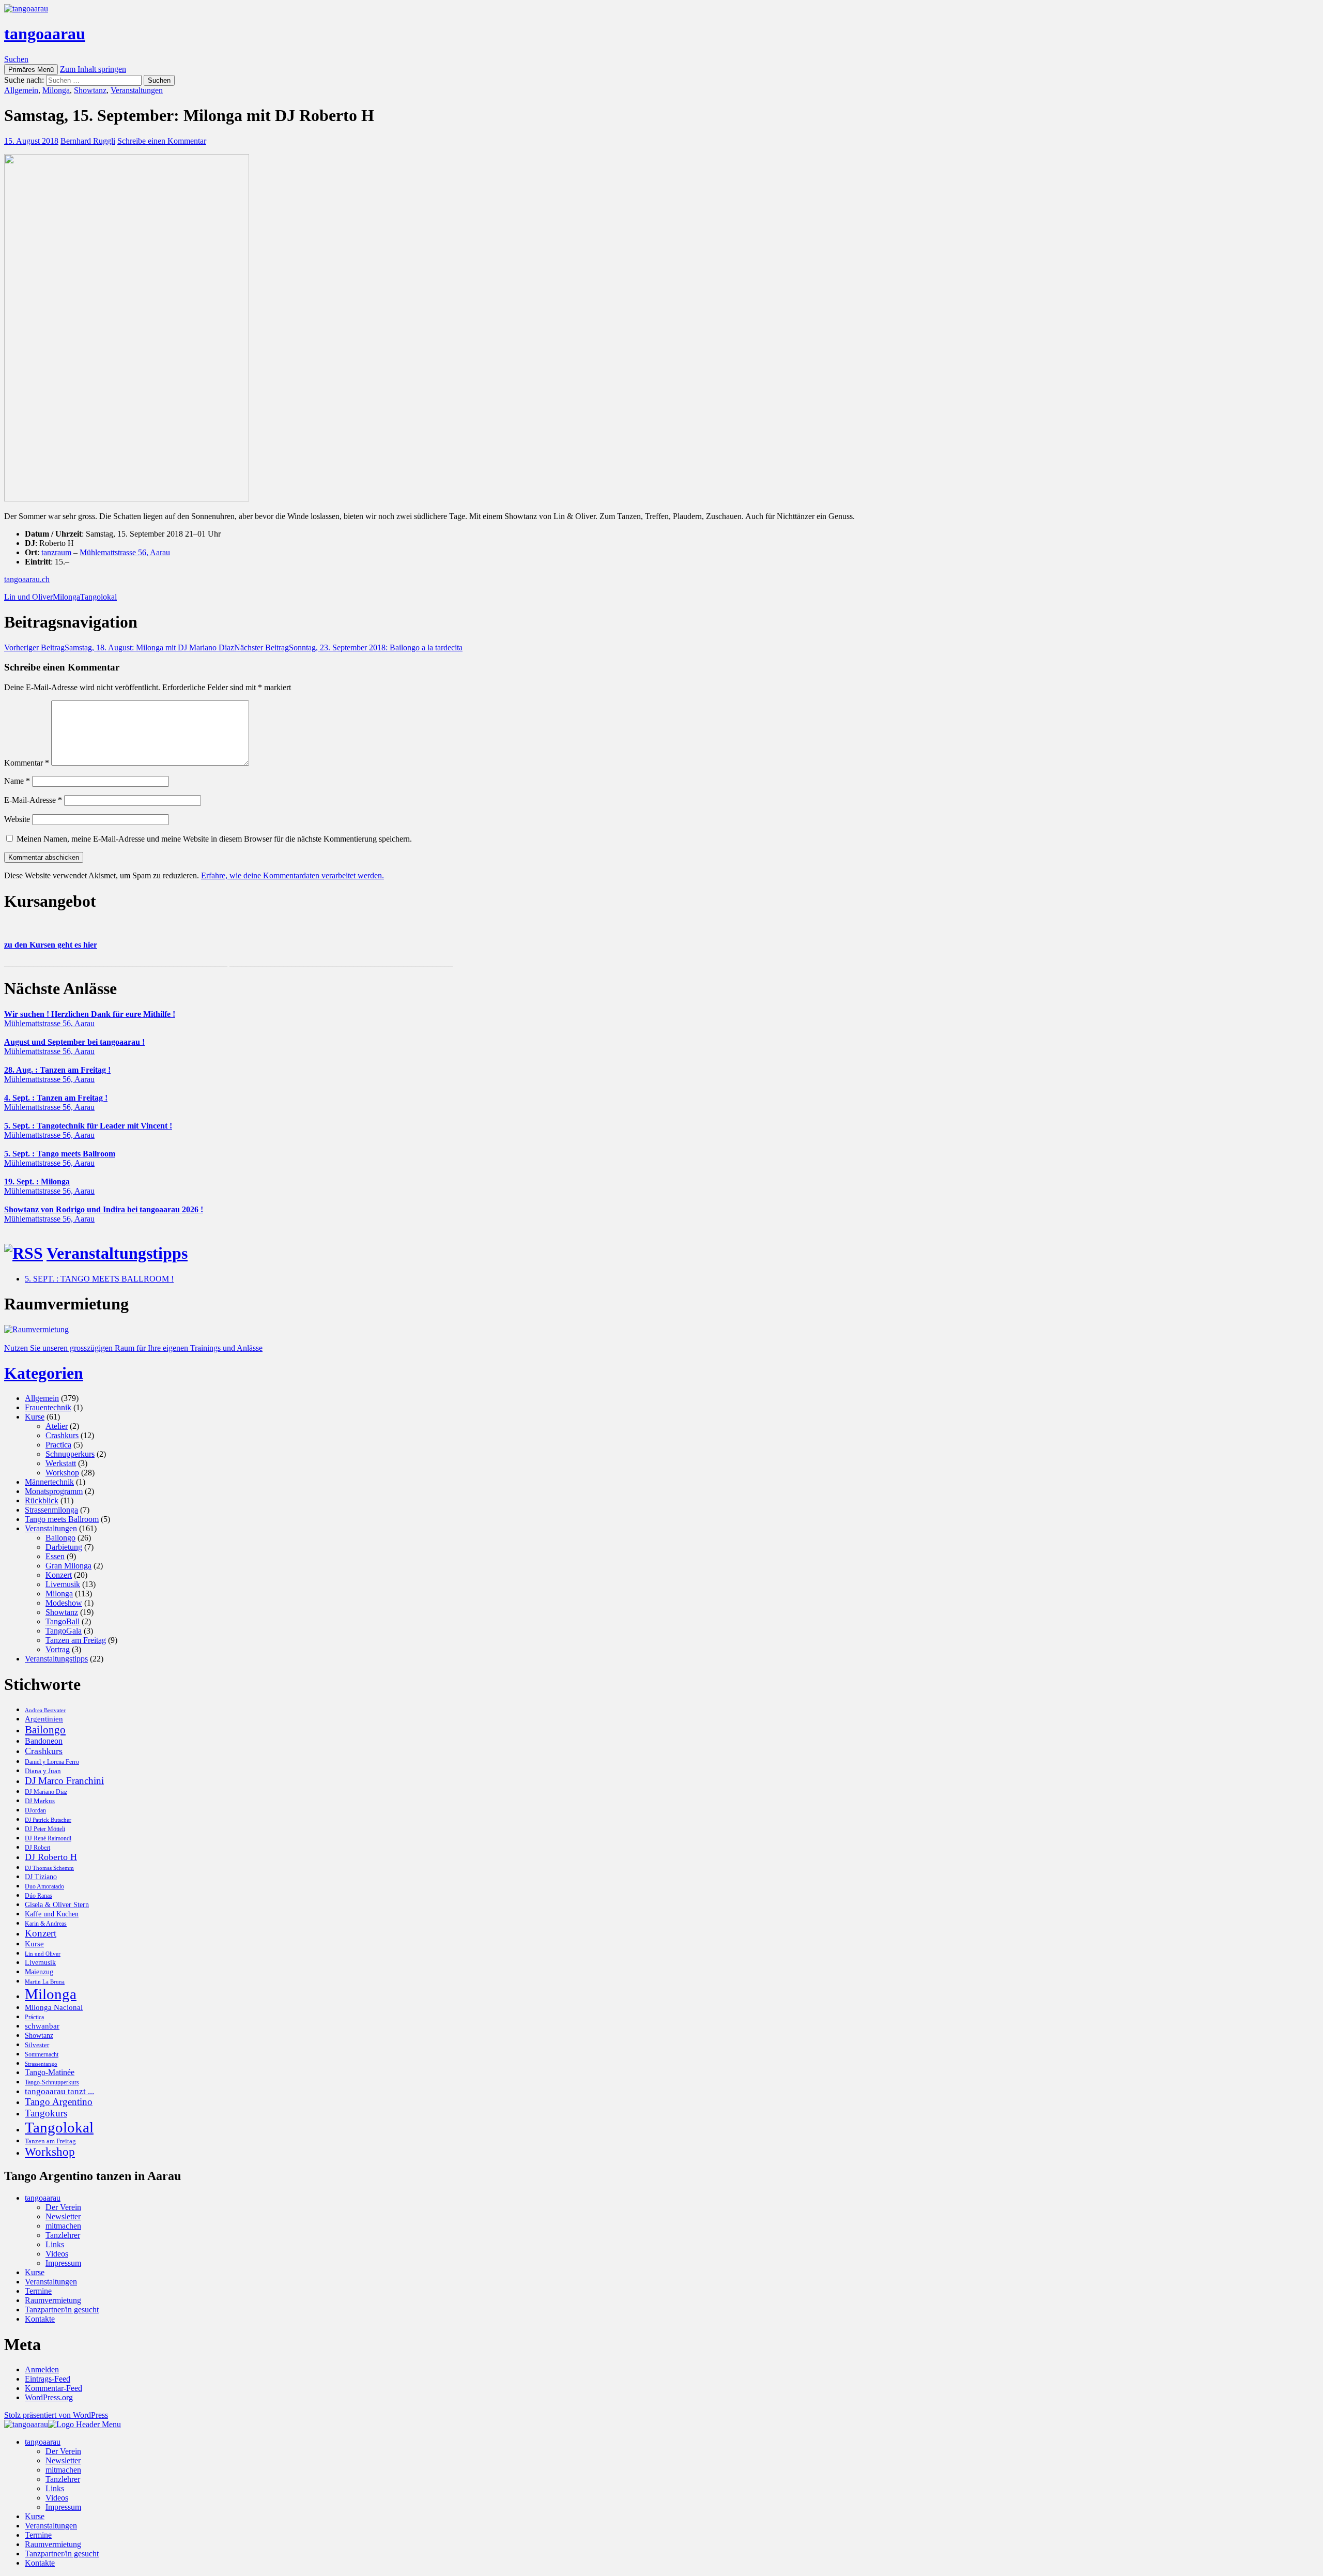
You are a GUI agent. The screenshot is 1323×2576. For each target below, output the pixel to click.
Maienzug (39, 1972)
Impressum (63, 2263)
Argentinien (44, 1719)
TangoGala (64, 1631)
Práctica (34, 2017)
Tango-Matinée (50, 2072)
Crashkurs (62, 1435)
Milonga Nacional (54, 2007)
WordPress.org (49, 2397)
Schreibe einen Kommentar (162, 141)
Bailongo (60, 1538)
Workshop (62, 1473)
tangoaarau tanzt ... (59, 2091)
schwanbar (42, 2026)
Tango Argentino (59, 2102)
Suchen (16, 59)
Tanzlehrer (63, 2235)
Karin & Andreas (46, 1924)
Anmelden (42, 2369)
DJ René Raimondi (48, 1838)
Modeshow (64, 1603)
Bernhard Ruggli (88, 141)
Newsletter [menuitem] (63, 2460)
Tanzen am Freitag (76, 1640)
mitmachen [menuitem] (63, 2470)
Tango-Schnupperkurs (52, 2082)
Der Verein (63, 2207)
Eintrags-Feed (48, 2379)
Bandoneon (44, 1741)
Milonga (56, 90)
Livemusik (63, 1584)
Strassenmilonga (51, 1510)
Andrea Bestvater (45, 1710)
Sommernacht (42, 2054)
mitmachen (63, 2226)
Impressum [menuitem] (63, 2507)
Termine (38, 2291)
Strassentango (41, 2064)
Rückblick (42, 1500)
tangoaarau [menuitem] (43, 2442)
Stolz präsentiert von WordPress (56, 2415)
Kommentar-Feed (53, 2388)
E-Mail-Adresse (33, 800)
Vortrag (58, 1649)
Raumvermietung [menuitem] (53, 2544)
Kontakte (40, 2319)
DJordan (35, 1810)
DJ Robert (37, 1848)
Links (55, 2244)
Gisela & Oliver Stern (57, 1904)
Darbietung (64, 1547)
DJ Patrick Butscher (48, 1820)
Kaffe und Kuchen (52, 1914)
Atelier (57, 1426)
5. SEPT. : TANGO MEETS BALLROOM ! (99, 1279)
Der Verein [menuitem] (63, 2451)
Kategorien (44, 1373)
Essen (55, 1556)
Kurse (35, 1417)
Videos (57, 2254)
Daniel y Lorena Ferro (52, 1762)
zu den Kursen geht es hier (51, 945)
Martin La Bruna (45, 1982)
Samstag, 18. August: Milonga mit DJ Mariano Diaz (119, 647)
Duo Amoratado (44, 1886)
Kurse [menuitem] (35, 2516)
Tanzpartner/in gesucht (62, 2310)
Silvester (37, 2045)
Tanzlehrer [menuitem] (63, 2479)
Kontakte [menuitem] (40, 2563)
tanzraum (56, 552)
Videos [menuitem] (57, 2498)
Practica (58, 1445)
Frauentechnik (48, 1407)
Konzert (59, 1575)
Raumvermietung (53, 2300)
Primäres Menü (31, 70)
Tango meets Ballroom (62, 1519)
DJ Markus (40, 1801)
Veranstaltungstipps (117, 1253)
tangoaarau (45, 34)
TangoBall (63, 1621)
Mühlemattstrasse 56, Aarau (125, 552)
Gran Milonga (68, 1566)
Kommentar (27, 763)
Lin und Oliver (28, 597)
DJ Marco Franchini (64, 1781)
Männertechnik (49, 1482)
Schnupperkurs (70, 1454)
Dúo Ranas (39, 1896)
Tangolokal (98, 597)
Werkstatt (61, 1463)
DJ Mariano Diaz (46, 1792)
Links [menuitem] (55, 2488)
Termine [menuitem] (38, 2535)
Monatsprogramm (54, 1491)
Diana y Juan (43, 1771)
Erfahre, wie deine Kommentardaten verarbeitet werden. (293, 875)
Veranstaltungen (137, 90)
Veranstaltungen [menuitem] (51, 2526)
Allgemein (21, 90)
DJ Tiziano (41, 1877)
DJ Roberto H (51, 1857)
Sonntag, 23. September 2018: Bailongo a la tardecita (348, 647)
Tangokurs (46, 2113)
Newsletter (63, 2216)
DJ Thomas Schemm (49, 1868)
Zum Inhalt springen (93, 69)
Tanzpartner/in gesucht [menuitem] (62, 2554)
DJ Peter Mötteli (45, 1829)
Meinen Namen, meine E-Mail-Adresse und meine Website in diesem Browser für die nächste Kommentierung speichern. (214, 839)
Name (17, 781)
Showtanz (90, 90)
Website (17, 819)
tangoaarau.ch (27, 579)
